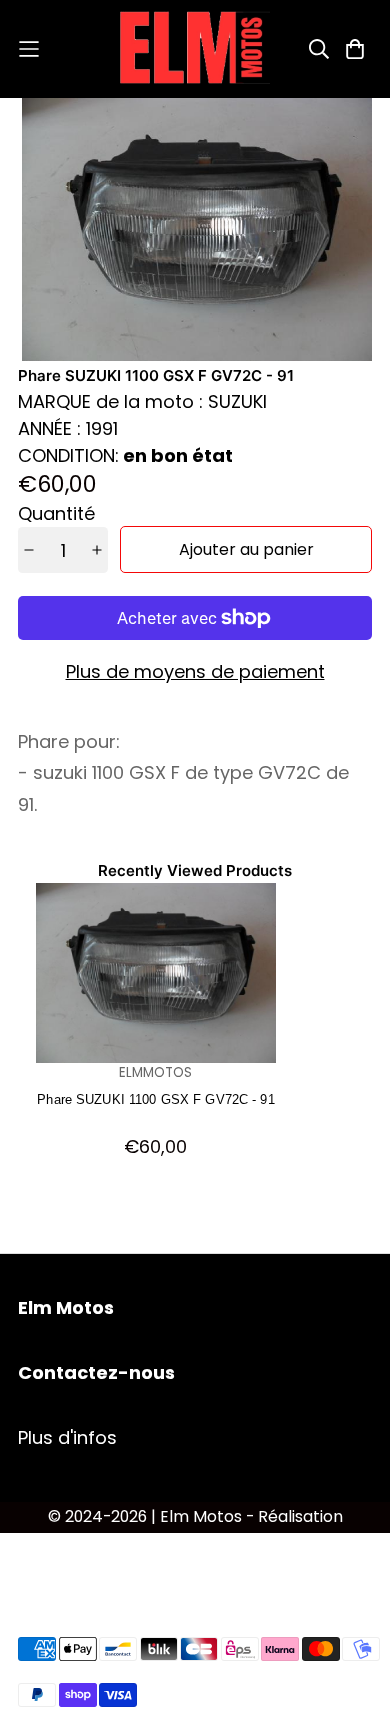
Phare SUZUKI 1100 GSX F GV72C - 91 (155, 1099)
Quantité (56, 513)
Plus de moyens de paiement (195, 671)
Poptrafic (195, 1543)
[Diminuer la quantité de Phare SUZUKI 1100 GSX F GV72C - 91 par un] (29, 550)
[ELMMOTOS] (195, 49)
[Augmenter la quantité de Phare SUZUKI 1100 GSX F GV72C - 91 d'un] (97, 550)
